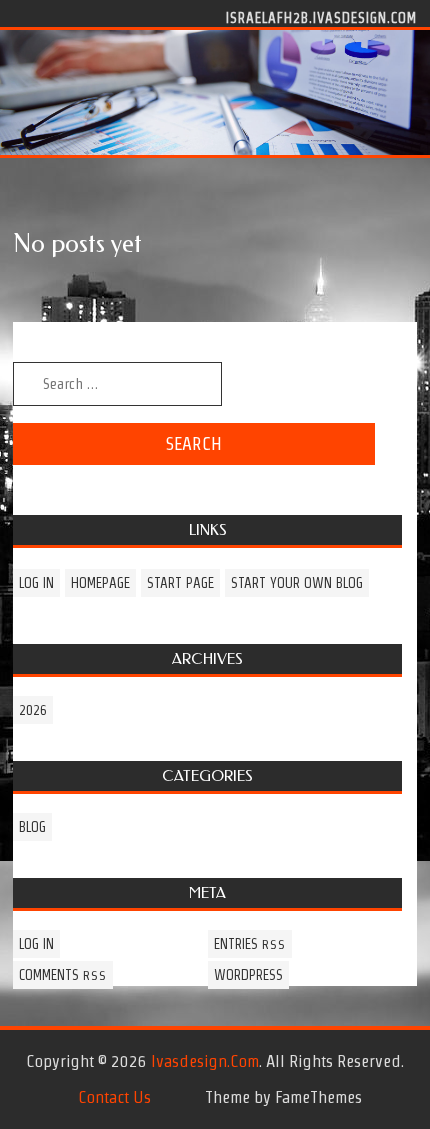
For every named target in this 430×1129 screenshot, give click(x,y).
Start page (180, 583)
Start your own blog (297, 583)
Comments (63, 975)
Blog (32, 827)
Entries (250, 944)
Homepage (100, 583)
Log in (36, 583)
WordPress (248, 975)
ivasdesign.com (205, 1061)
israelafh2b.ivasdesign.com (321, 17)
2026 (33, 710)
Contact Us (114, 1097)
